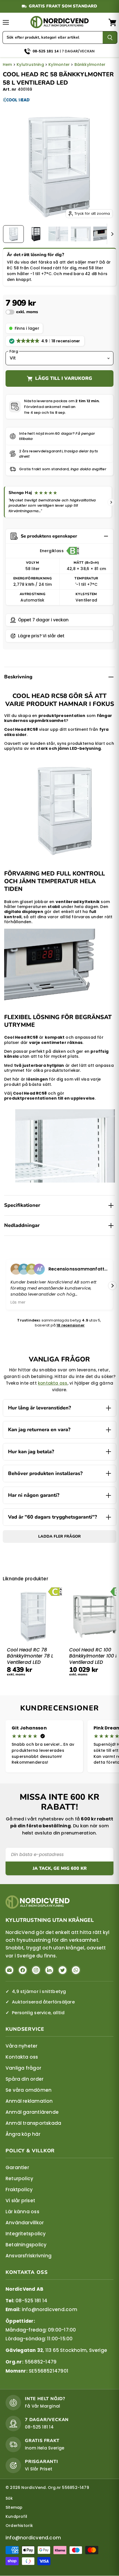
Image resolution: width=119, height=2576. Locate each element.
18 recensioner (71, 1325)
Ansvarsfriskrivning (29, 2256)
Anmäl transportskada (33, 2123)
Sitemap (14, 2507)
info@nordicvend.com (50, 2310)
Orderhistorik (19, 2526)
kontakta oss (53, 1383)
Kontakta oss (22, 2057)
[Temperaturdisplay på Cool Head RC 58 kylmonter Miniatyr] (103, 234)
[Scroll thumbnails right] (111, 234)
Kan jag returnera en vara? (39, 1430)
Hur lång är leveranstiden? (39, 1408)
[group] (59, 1636)
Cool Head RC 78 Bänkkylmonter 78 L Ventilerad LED (30, 1656)
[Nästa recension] (111, 502)
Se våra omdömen (29, 2090)
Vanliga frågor (23, 2068)
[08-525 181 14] (59, 49)
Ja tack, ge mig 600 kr (60, 1868)
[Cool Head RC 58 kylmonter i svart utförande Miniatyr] (36, 234)
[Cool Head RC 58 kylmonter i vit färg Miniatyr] (13, 234)
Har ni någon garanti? (34, 1495)
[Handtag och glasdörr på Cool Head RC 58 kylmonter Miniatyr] (58, 234)
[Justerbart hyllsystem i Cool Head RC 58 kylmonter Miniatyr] (81, 234)
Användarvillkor (25, 2223)
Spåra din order (24, 2079)
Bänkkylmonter (90, 65)
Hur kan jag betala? (31, 1452)
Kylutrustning (30, 65)
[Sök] (110, 37)
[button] (22, 312)
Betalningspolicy (26, 2245)
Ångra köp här (23, 2134)
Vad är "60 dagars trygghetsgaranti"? (52, 1517)
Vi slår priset (20, 2201)
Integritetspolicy (26, 2234)
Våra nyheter (22, 2046)
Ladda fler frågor (59, 1536)
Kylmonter (59, 65)
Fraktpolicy (19, 2190)
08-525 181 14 (31, 2301)
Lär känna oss (22, 2212)
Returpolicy (19, 2179)
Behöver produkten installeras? (45, 1473)
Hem (7, 65)
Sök (9, 2498)
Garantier (17, 2167)
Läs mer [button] (18, 1302)
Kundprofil (16, 2516)
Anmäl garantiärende (32, 2112)
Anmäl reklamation (29, 2101)
